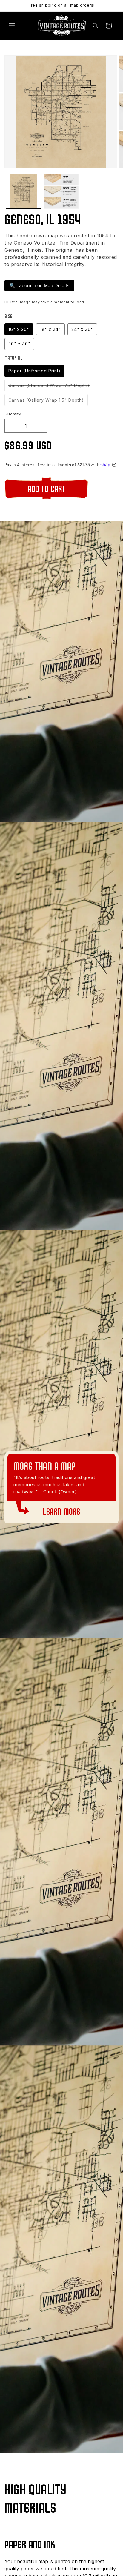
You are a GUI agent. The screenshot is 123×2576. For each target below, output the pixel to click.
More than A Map (44, 1467)
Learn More (61, 1512)
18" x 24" (50, 329)
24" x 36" (82, 329)
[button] (12, 26)
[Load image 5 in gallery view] (61, 192)
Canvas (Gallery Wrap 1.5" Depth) (48, 402)
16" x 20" (19, 329)
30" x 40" (19, 344)
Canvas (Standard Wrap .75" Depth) (51, 387)
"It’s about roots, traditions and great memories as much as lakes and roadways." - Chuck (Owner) (54, 1484)
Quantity (13, 414)
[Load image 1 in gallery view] (23, 192)
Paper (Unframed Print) (34, 371)
